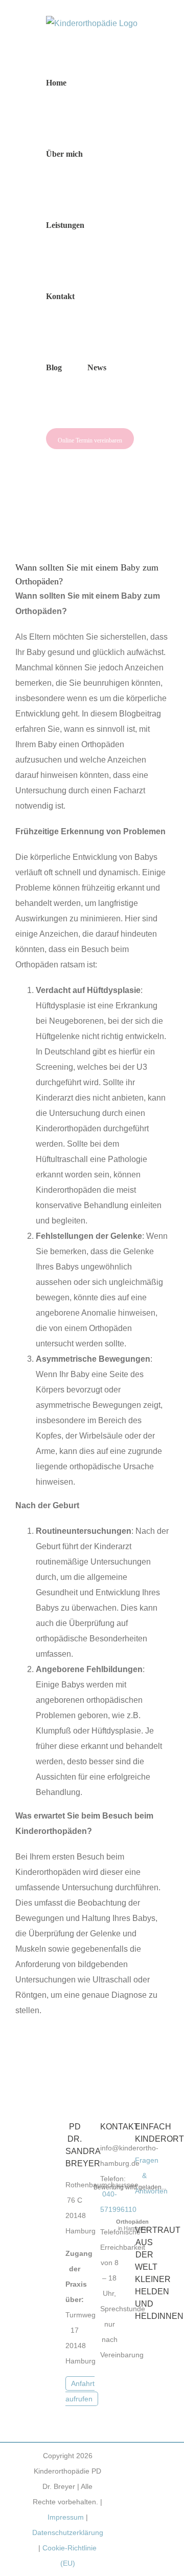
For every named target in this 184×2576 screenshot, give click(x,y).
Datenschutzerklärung (68, 2532)
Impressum (66, 2517)
